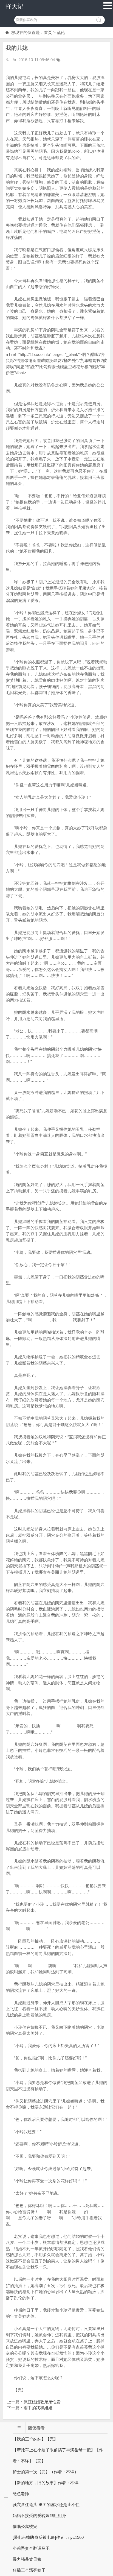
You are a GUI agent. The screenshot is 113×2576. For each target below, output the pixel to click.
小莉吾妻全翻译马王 (31, 2548)
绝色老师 (21, 2494)
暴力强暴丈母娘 (27, 2559)
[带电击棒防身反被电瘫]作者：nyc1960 (48, 2537)
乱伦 (61, 32)
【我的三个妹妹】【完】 (35, 2439)
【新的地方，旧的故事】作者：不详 (46, 2483)
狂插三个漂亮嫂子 (29, 2570)
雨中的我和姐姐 (38, 2408)
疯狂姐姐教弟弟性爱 (42, 2402)
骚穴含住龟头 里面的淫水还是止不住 (46, 2505)
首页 (48, 32)
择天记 (15, 6)
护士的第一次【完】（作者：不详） (46, 2472)
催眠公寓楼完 (25, 2526)
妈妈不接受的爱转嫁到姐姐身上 (41, 2515)
